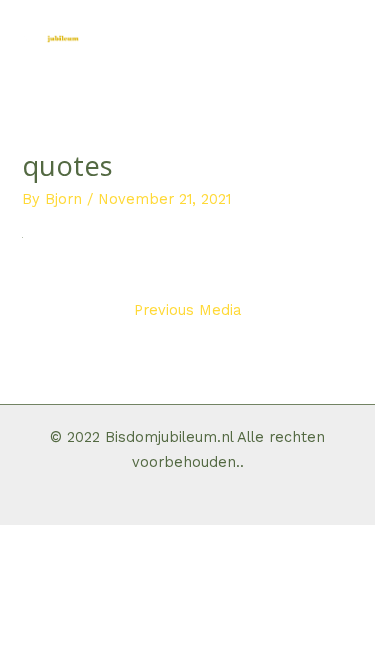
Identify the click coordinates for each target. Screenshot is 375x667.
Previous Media (187, 310)
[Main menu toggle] (337, 37)
